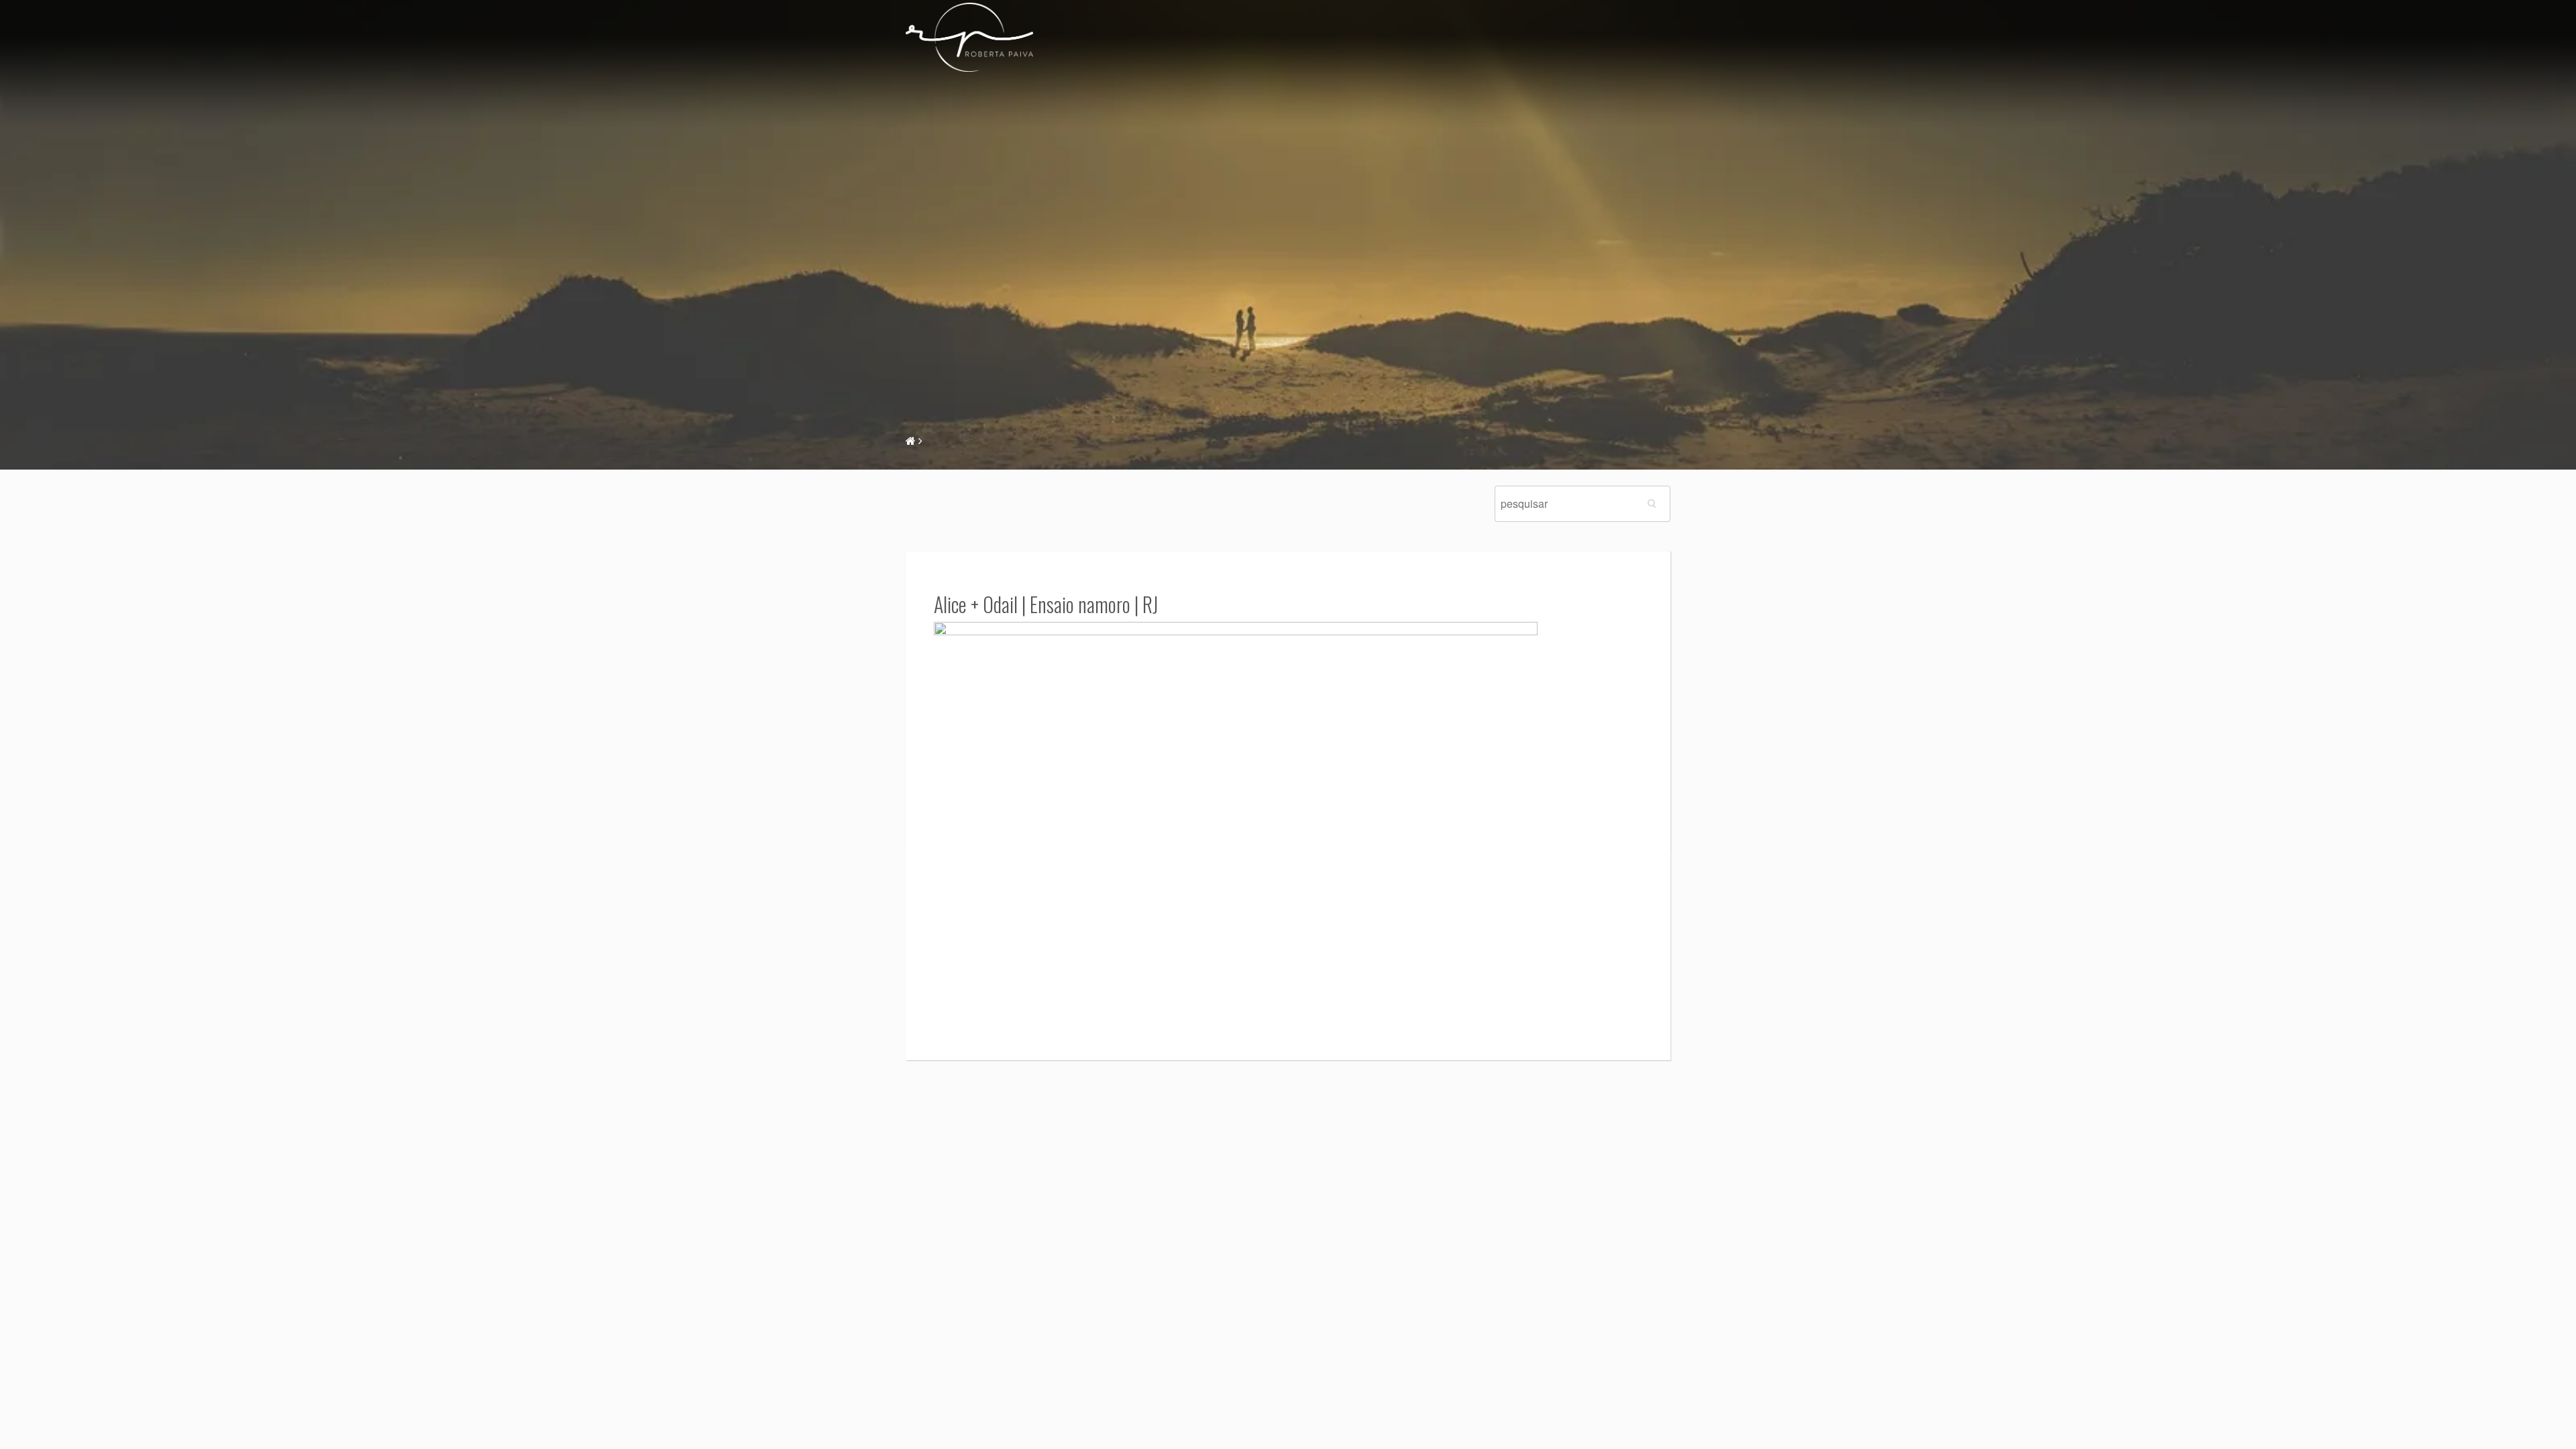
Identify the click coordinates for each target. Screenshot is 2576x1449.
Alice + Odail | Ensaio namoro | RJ (1046, 604)
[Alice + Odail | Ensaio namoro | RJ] (1236, 822)
